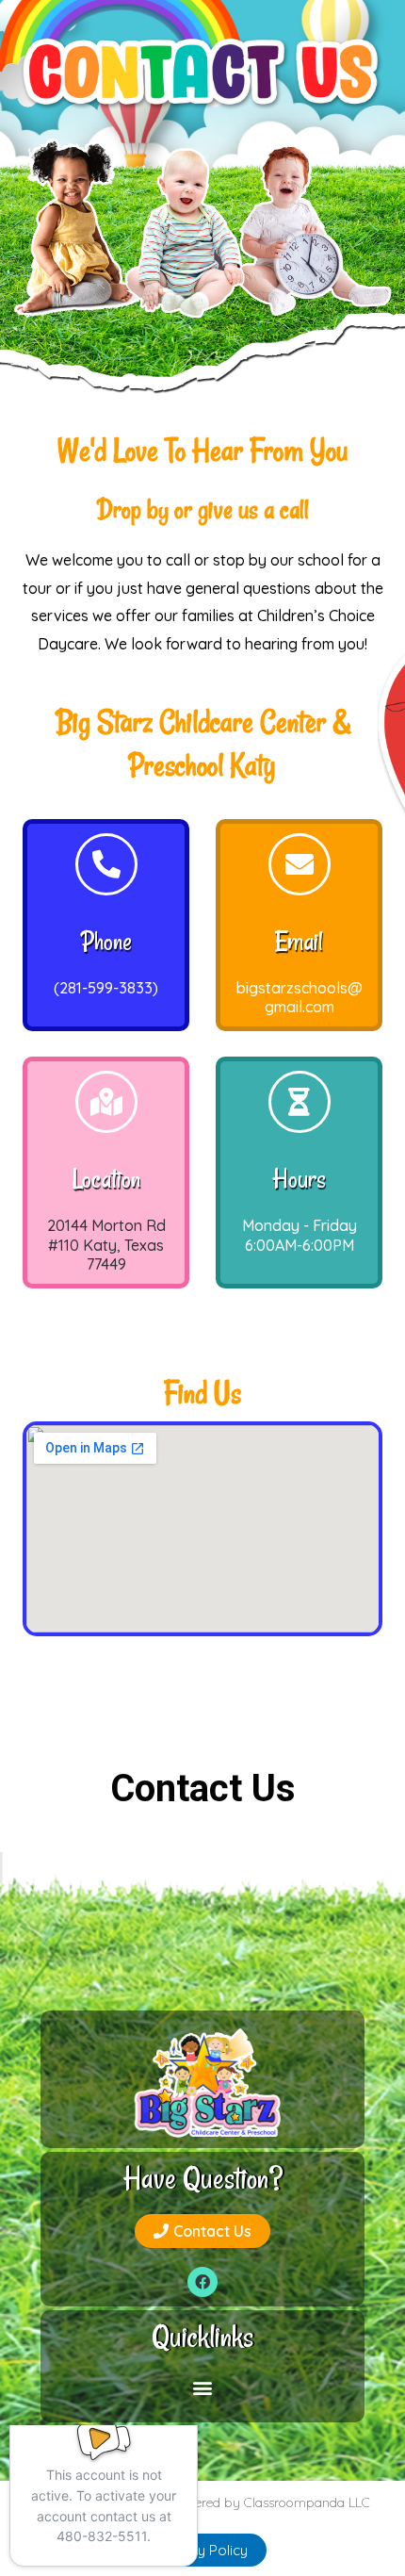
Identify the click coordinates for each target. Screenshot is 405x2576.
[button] (202, 2231)
